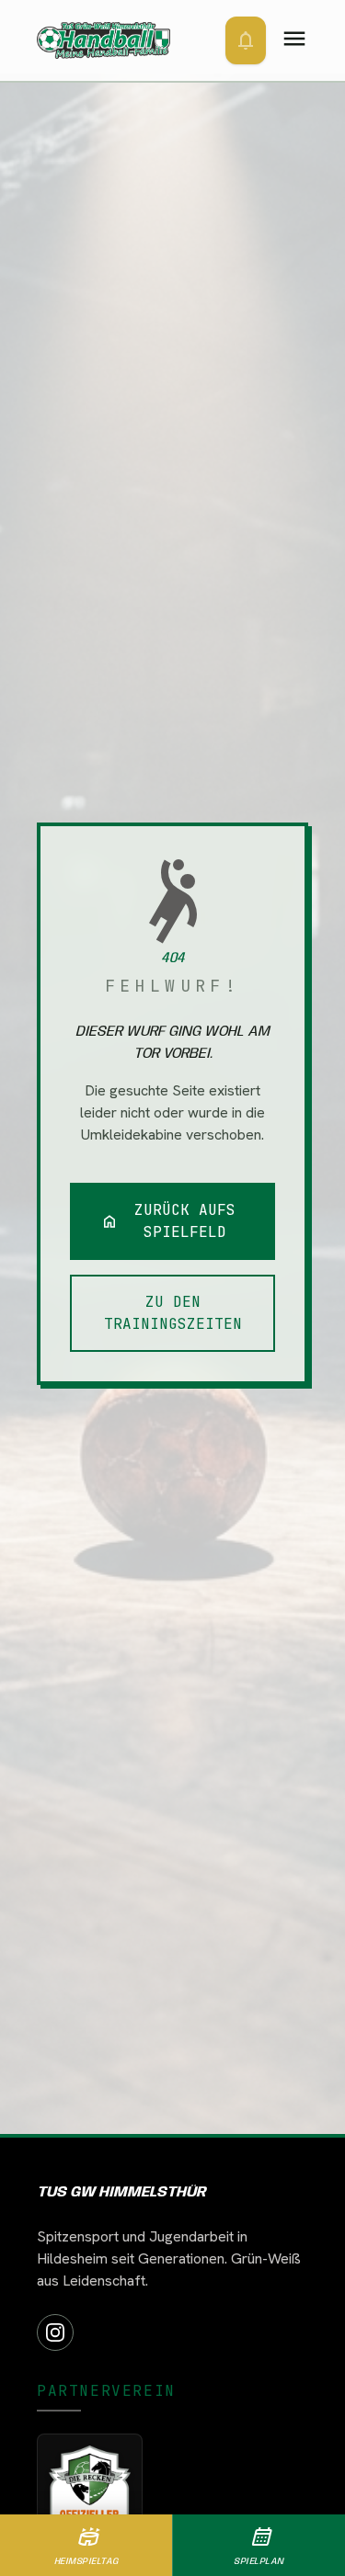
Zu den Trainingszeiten (173, 1313)
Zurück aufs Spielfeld (168, 1221)
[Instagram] (55, 2332)
